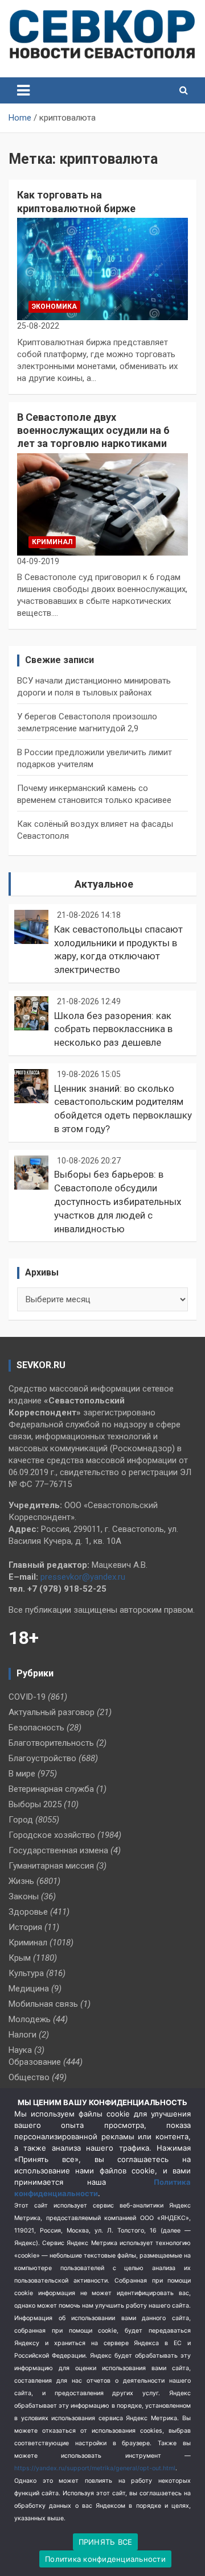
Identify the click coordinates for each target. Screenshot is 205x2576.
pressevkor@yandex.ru (83, 1577)
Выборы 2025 (35, 1804)
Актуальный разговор (52, 1712)
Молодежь (30, 2019)
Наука (20, 2050)
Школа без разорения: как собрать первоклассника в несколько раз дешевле (113, 1029)
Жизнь (21, 1881)
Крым (20, 1958)
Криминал (52, 542)
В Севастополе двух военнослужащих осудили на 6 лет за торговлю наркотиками (93, 430)
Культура (26, 1973)
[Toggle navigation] (23, 90)
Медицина (29, 1989)
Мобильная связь (43, 2004)
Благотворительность (51, 1743)
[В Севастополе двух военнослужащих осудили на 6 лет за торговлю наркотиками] (102, 504)
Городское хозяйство (52, 1835)
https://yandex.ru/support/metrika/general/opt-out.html (95, 2468)
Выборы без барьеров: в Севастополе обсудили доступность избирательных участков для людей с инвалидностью (118, 1201)
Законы (24, 1896)
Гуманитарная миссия (51, 1866)
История (25, 1927)
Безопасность (36, 1728)
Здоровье (28, 1912)
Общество (29, 2077)
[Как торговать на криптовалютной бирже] (102, 269)
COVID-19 (27, 1697)
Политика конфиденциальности (105, 2559)
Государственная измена (58, 1850)
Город (21, 1820)
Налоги (22, 2035)
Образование (35, 2062)
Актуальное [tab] (104, 884)
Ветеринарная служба (51, 1789)
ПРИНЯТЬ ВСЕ (106, 2542)
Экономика (54, 307)
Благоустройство (42, 1758)
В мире (22, 1774)
